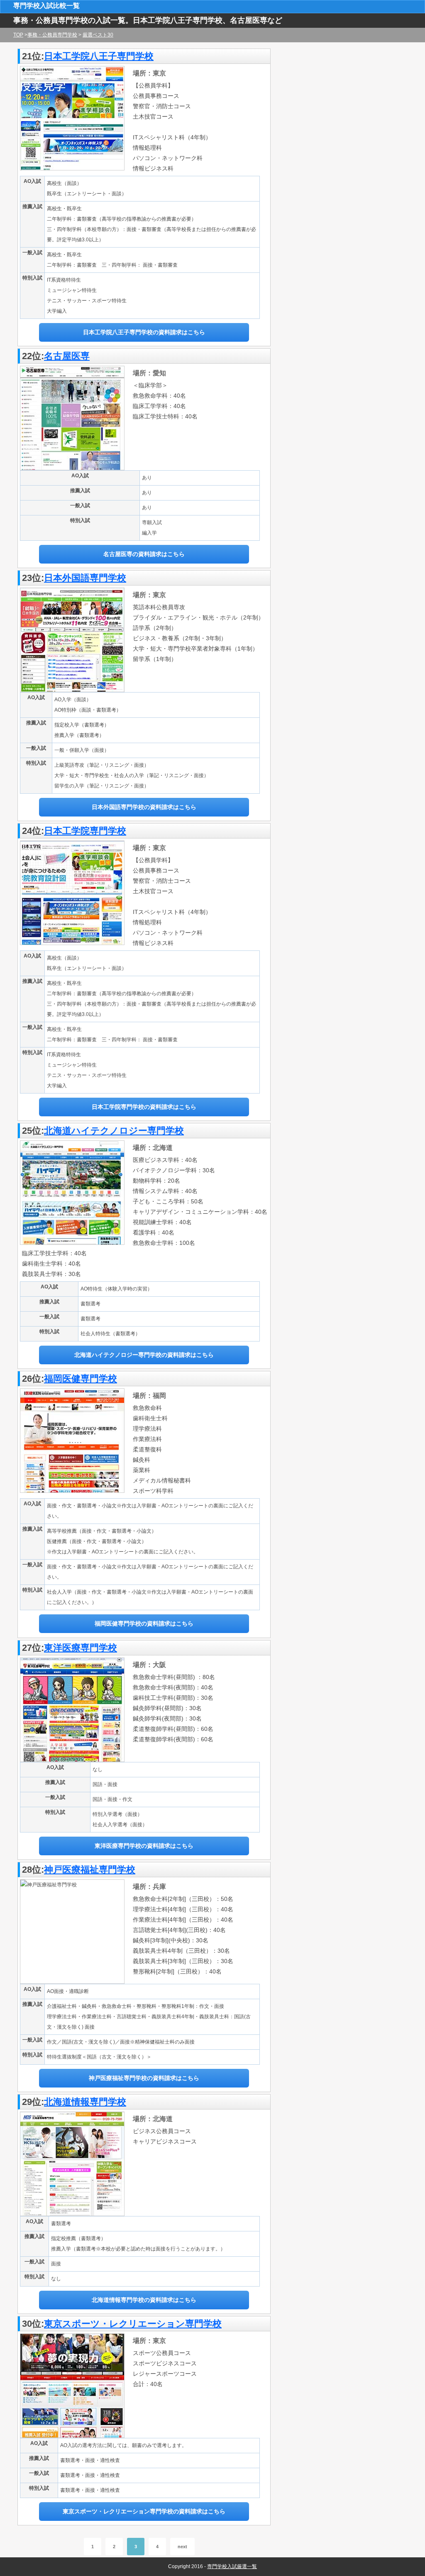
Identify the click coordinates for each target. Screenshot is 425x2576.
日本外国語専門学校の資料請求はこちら (144, 807)
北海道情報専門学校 (85, 2102)
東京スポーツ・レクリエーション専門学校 (133, 2324)
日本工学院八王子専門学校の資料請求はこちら (144, 332)
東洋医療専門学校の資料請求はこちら (144, 1846)
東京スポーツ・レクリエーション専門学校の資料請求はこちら (144, 2511)
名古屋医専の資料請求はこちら (144, 554)
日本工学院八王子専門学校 (99, 56)
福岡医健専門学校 (81, 1379)
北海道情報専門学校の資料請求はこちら (144, 2300)
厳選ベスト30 (98, 35)
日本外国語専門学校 (85, 578)
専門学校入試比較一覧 (46, 6)
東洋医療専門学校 (81, 1648)
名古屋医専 (67, 356)
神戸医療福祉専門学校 (90, 1870)
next (182, 2547)
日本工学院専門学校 (85, 831)
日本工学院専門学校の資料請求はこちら (144, 1107)
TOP (18, 35)
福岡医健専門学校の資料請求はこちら (144, 1623)
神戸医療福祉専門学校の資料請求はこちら (144, 2078)
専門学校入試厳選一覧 (232, 2566)
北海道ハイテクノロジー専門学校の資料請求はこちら (144, 1355)
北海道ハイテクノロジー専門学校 (114, 1131)
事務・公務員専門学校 (52, 35)
